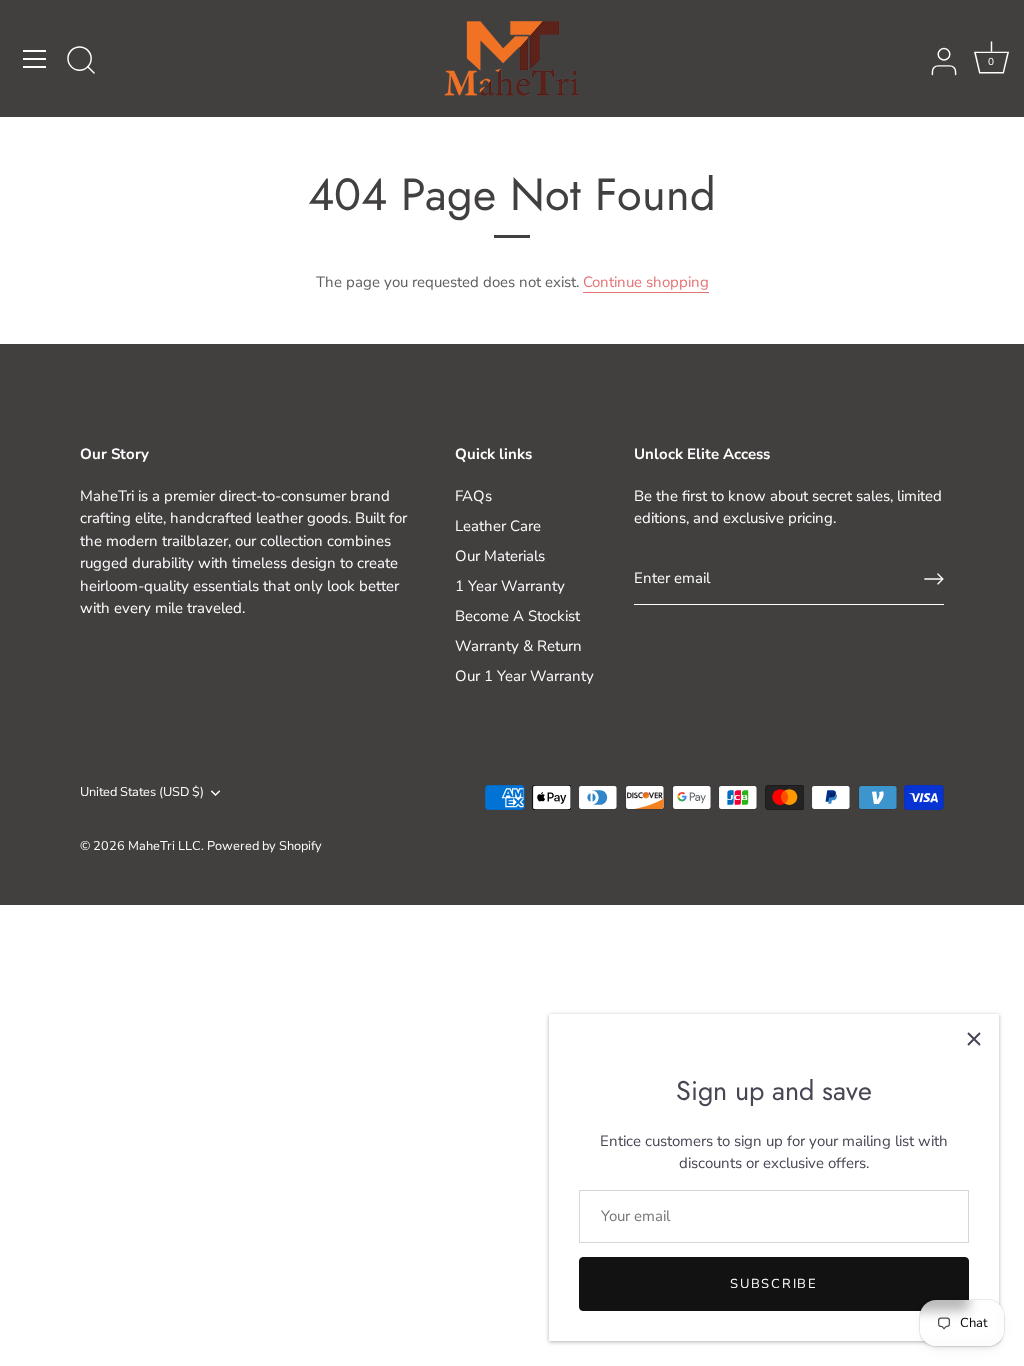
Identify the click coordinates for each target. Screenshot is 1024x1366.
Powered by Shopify (264, 846)
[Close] (974, 1039)
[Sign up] (934, 579)
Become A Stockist (517, 616)
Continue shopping (646, 282)
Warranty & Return (518, 646)
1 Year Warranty (510, 586)
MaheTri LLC (164, 846)
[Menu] (35, 59)
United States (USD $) (142, 793)
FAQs (473, 496)
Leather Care (498, 526)
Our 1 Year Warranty (524, 676)
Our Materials (500, 556)
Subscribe (773, 1284)
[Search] (81, 62)
